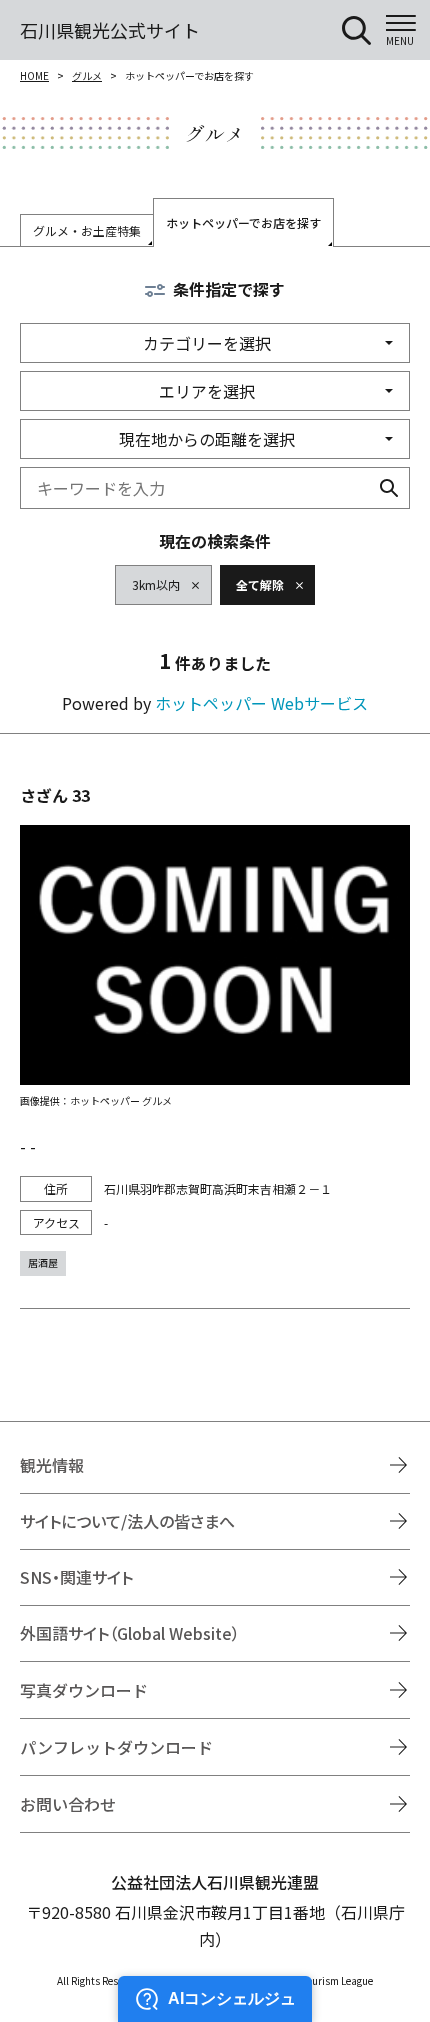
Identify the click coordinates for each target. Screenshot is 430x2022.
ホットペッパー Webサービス (261, 703)
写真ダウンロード (84, 1690)
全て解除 (260, 584)
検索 (389, 488)
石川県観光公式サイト (110, 30)
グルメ (87, 75)
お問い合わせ (68, 1804)
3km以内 (156, 584)
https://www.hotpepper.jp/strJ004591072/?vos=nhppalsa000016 (215, 1029)
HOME (34, 75)
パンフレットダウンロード (116, 1747)
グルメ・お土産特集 (87, 230)
